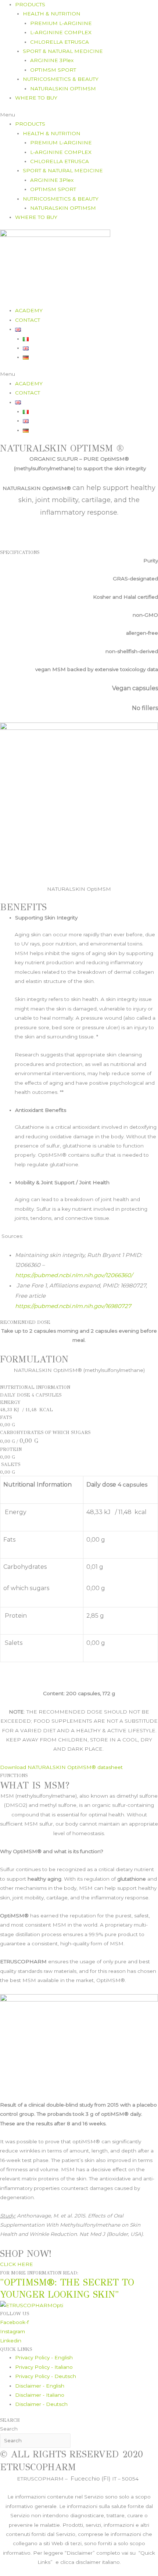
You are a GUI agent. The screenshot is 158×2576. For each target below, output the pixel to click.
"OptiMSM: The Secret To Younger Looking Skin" (67, 2288)
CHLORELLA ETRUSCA (60, 42)
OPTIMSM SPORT (53, 70)
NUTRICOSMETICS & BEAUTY (61, 79)
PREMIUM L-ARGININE (61, 23)
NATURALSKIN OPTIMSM (63, 89)
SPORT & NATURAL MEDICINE (63, 51)
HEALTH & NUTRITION (52, 14)
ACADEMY (29, 310)
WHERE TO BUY (36, 98)
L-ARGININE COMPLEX (61, 32)
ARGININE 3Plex (52, 60)
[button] (79, 115)
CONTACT (28, 320)
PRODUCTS (30, 4)
